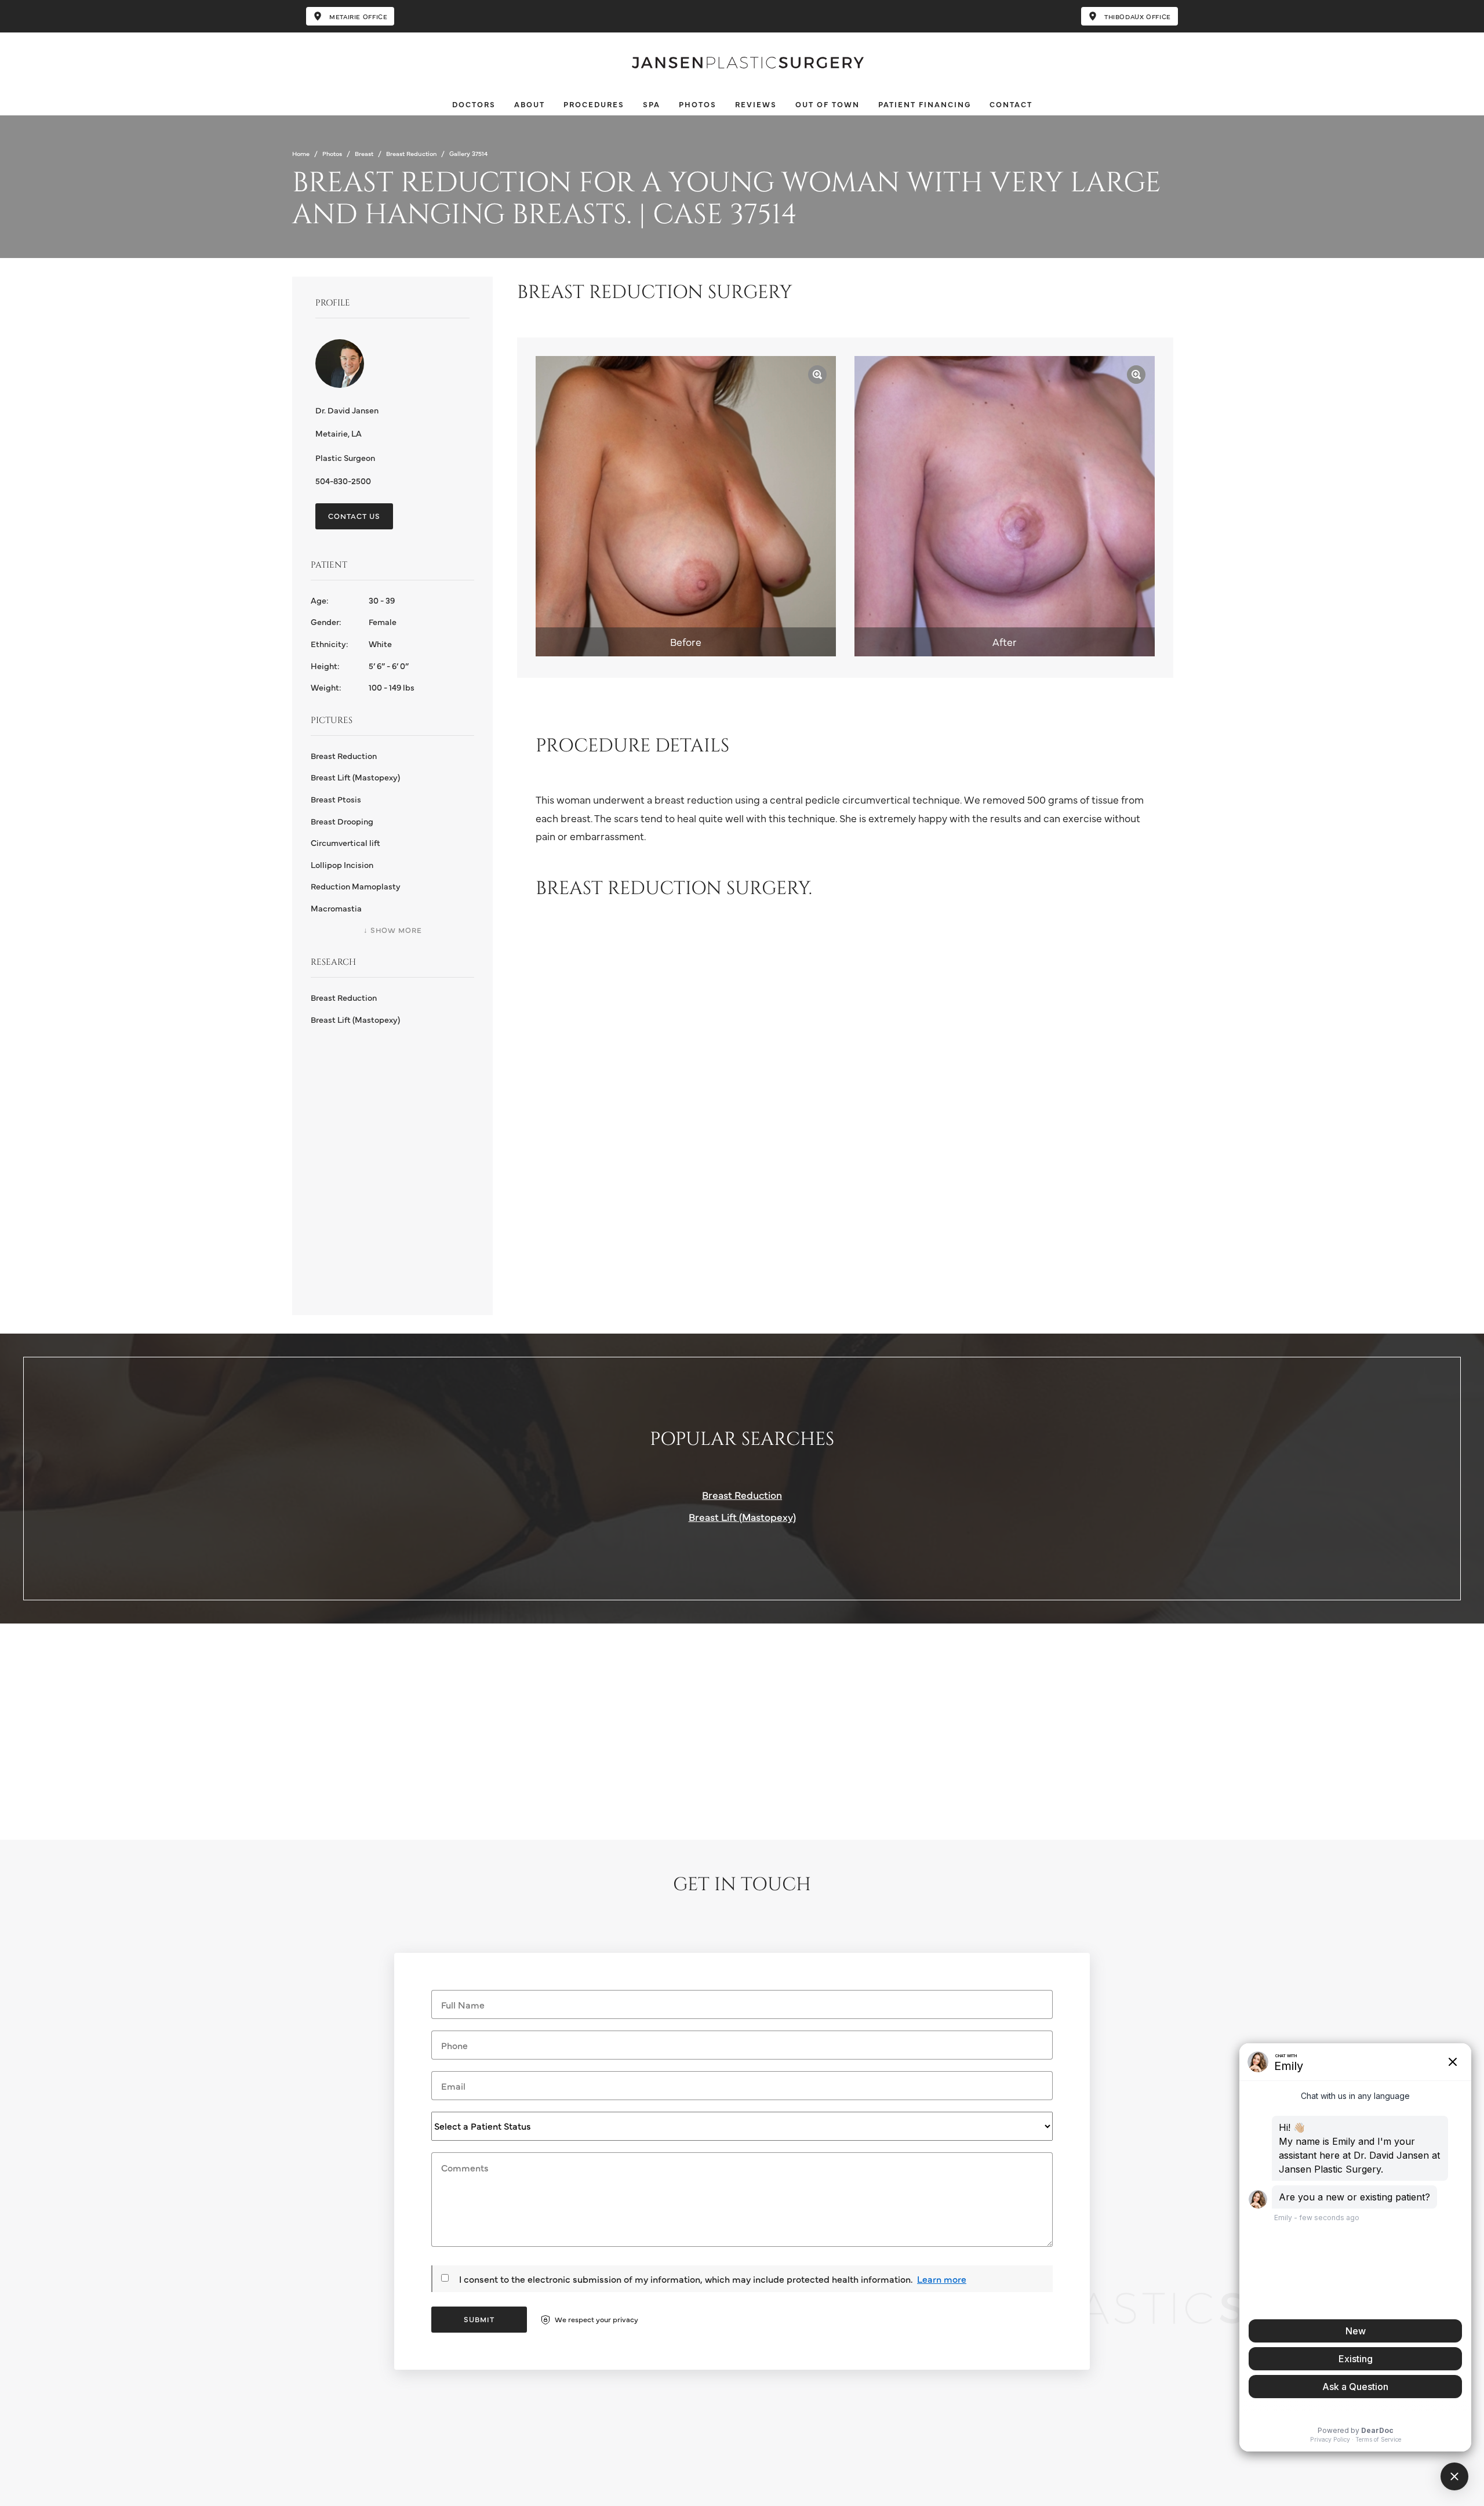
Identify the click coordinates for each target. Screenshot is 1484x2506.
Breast (364, 153)
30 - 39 (353, 600)
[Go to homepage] (742, 63)
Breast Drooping (342, 821)
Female (354, 622)
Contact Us (354, 516)
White (351, 644)
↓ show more (393, 930)
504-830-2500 (343, 481)
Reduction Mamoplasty (356, 886)
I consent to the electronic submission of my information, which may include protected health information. (686, 2279)
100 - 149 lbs (363, 687)
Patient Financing (925, 104)
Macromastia (336, 908)
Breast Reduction (411, 153)
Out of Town (828, 104)
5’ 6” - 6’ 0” (360, 666)
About (530, 104)
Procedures (594, 104)
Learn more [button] (942, 2279)
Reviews (756, 104)
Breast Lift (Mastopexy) (355, 777)
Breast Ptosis (336, 799)
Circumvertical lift (345, 842)
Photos (698, 104)
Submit (479, 2319)
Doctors (474, 104)
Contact (1011, 104)
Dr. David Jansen (347, 410)
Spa (652, 104)
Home (301, 153)
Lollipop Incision (342, 865)
